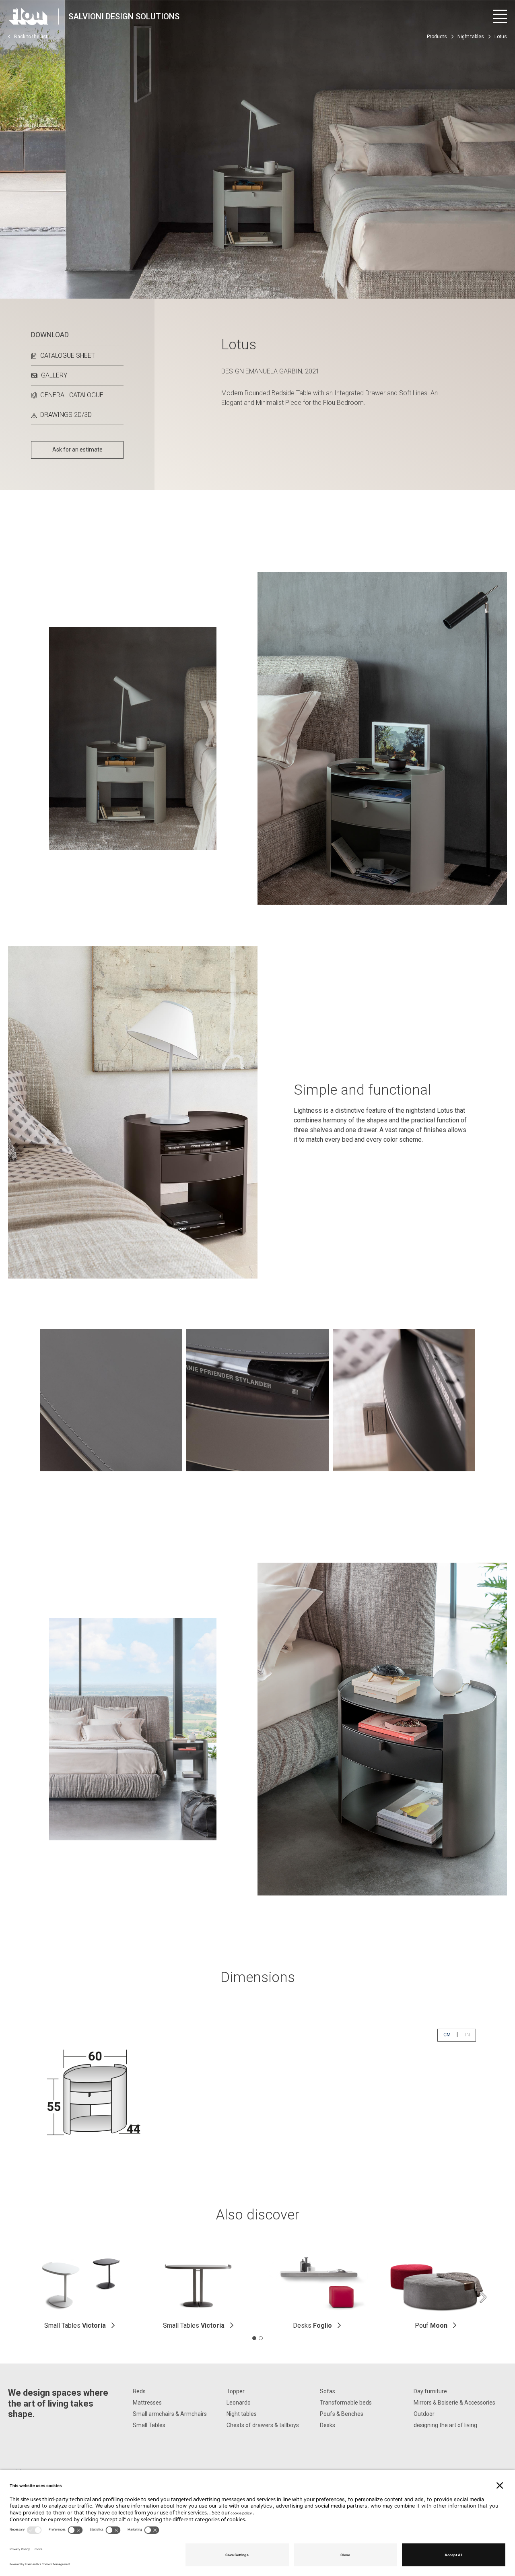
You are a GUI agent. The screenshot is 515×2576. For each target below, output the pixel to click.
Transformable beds (346, 2403)
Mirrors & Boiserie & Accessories (454, 2403)
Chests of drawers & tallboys (263, 2425)
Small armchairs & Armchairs (170, 2414)
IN (470, 2035)
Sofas (328, 2391)
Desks (312, 2325)
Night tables (471, 37)
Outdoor (424, 2414)
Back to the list (31, 37)
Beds (139, 2391)
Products (437, 37)
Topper (236, 2391)
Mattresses (147, 2403)
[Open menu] (500, 16)
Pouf (431, 2325)
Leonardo (239, 2403)
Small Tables (75, 2325)
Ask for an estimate (77, 450)
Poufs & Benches (342, 2414)
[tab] (254, 2338)
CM (450, 2035)
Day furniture (430, 2391)
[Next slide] (483, 2297)
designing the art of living (445, 2425)
